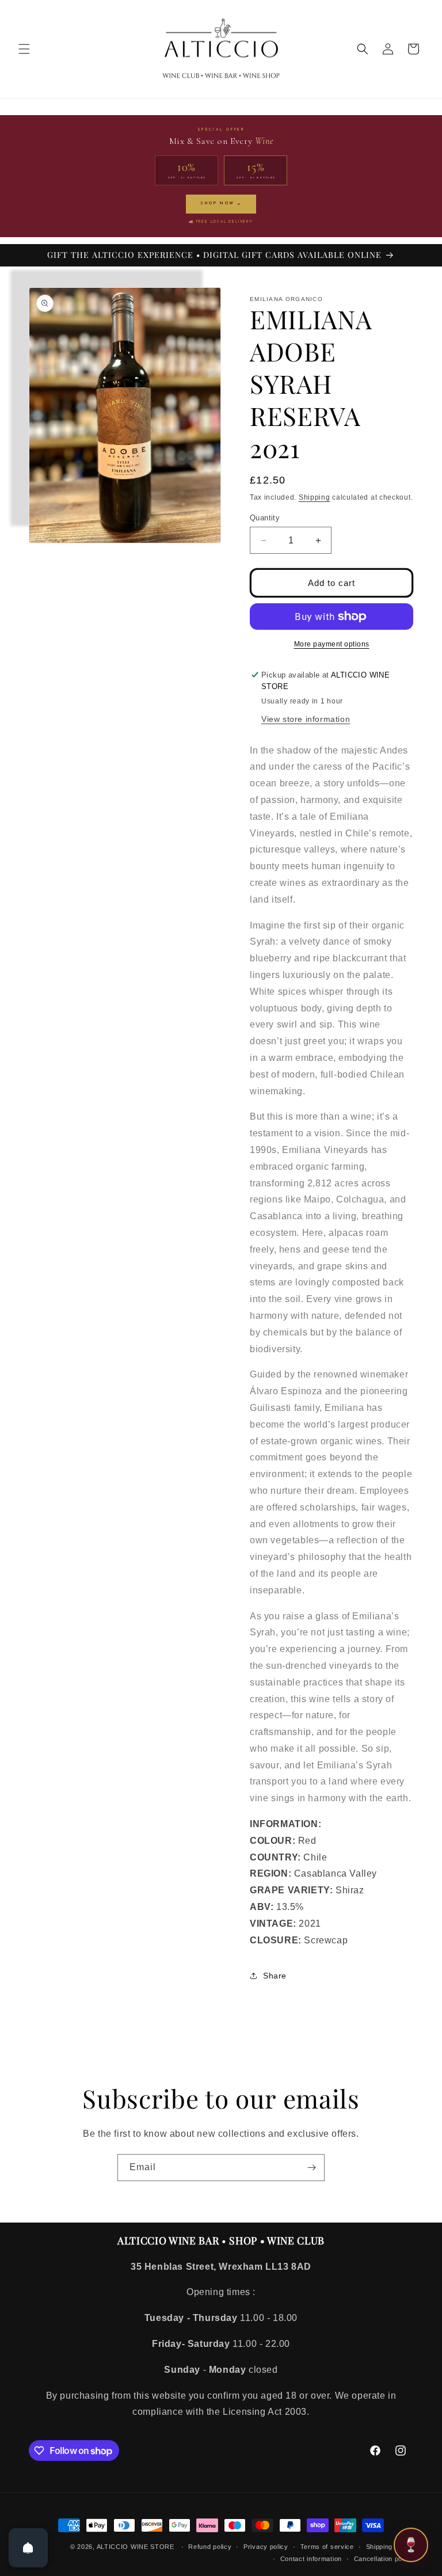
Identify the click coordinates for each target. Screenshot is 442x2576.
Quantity (265, 518)
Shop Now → (221, 203)
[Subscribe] (311, 2168)
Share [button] (275, 1976)
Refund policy (210, 2547)
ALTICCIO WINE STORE (136, 2547)
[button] (24, 49)
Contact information (311, 2559)
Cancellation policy (384, 2559)
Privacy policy (266, 2547)
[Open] (28, 2548)
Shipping (315, 497)
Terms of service (327, 2547)
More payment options (332, 644)
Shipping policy (390, 2547)
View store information (306, 719)
